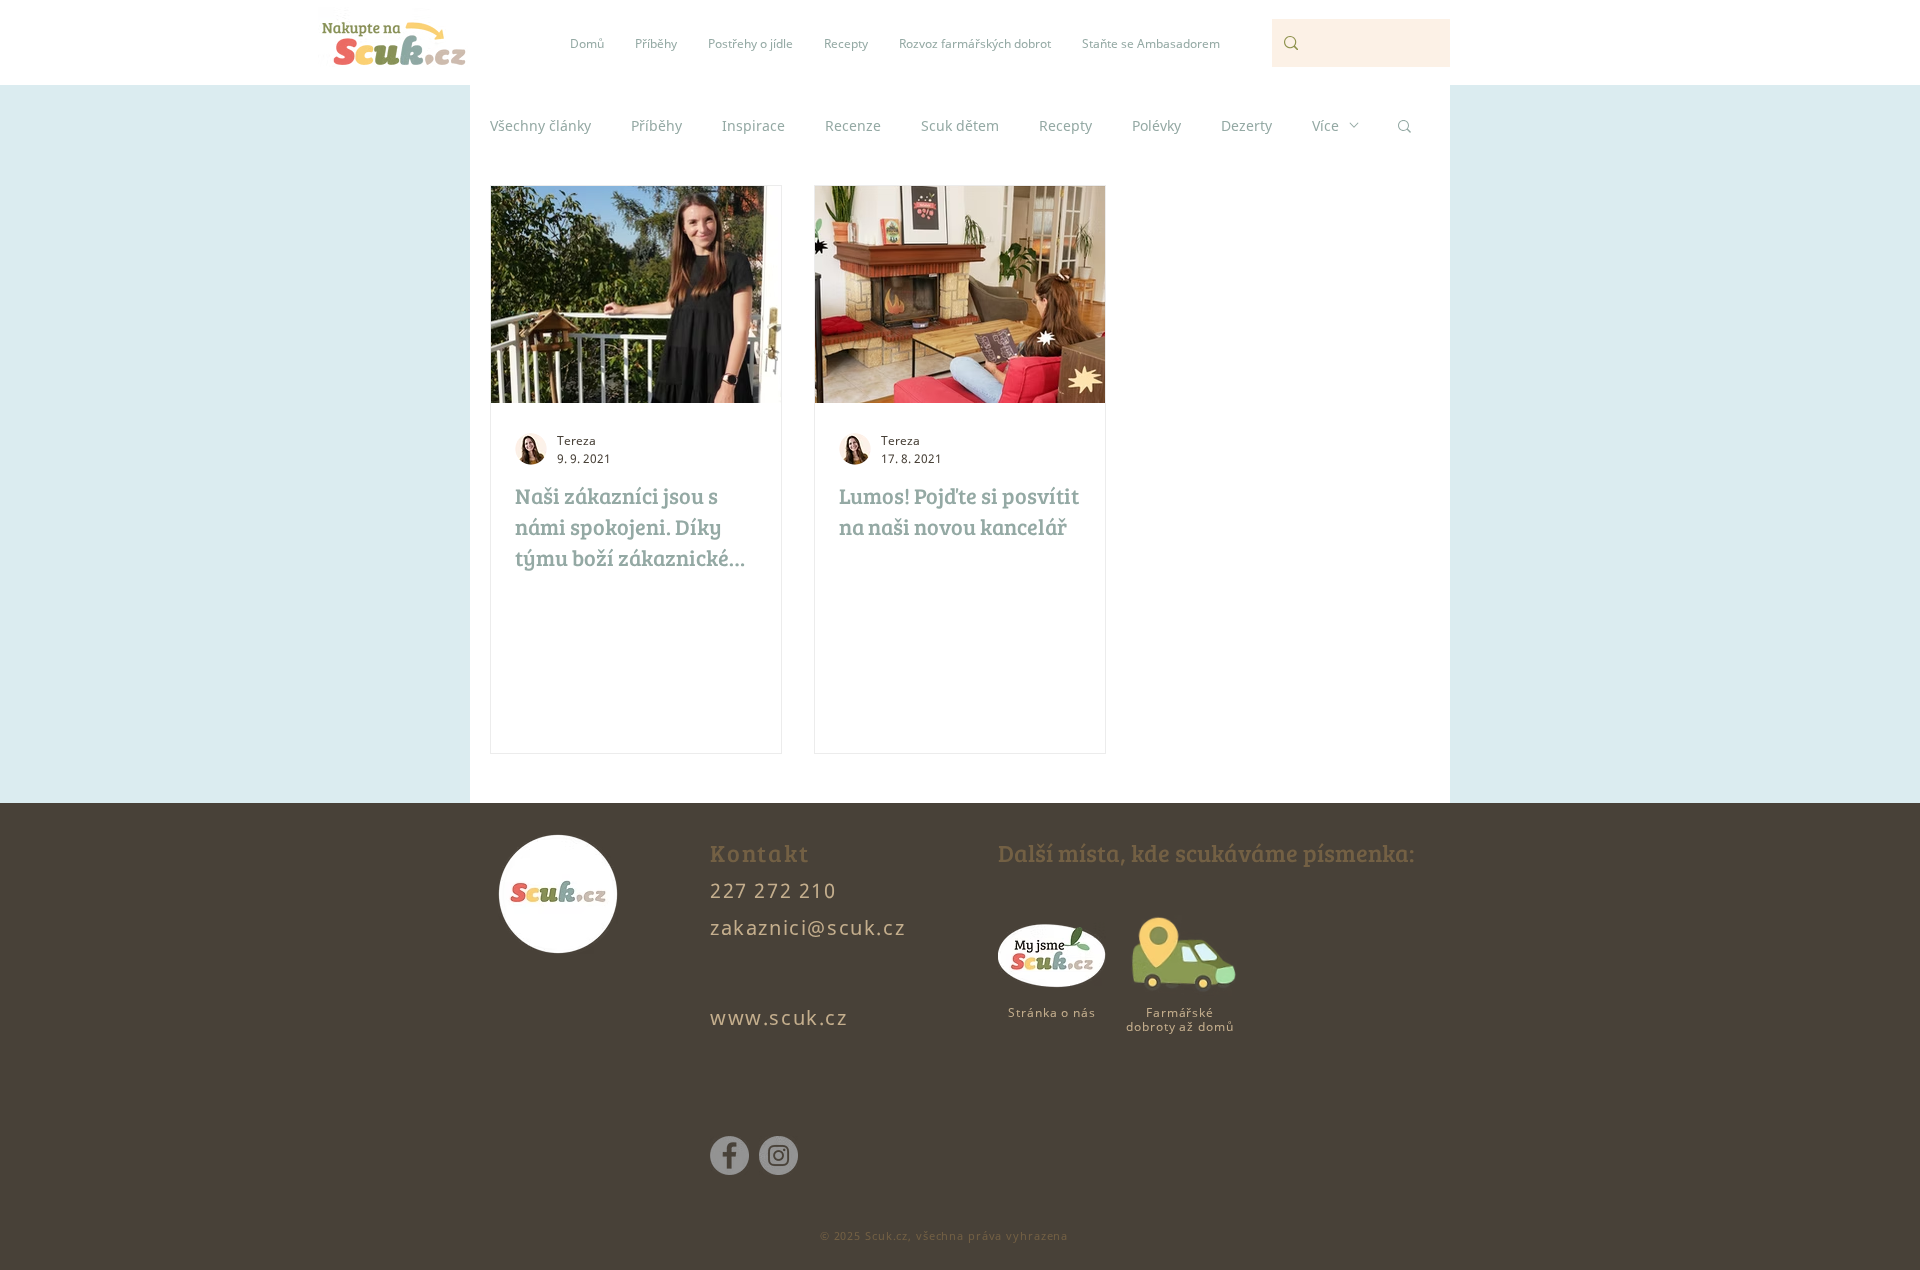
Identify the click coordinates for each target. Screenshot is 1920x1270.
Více (1325, 125)
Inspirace (753, 125)
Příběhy (656, 125)
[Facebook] (729, 1155)
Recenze (853, 125)
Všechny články (540, 125)
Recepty (1065, 125)
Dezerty (1246, 125)
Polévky (1156, 125)
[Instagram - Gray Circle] (778, 1155)
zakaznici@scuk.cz (807, 927)
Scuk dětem (960, 125)
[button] (1404, 127)
